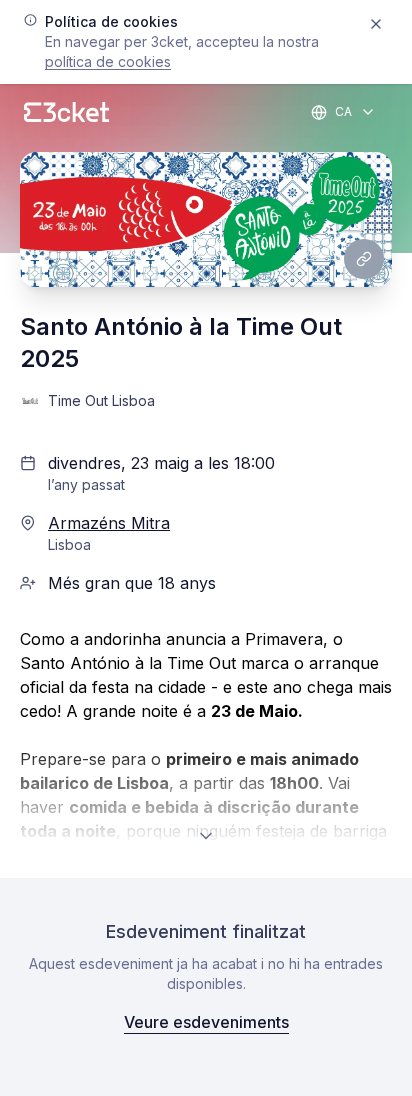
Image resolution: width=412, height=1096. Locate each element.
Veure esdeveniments (206, 1022)
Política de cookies (108, 61)
